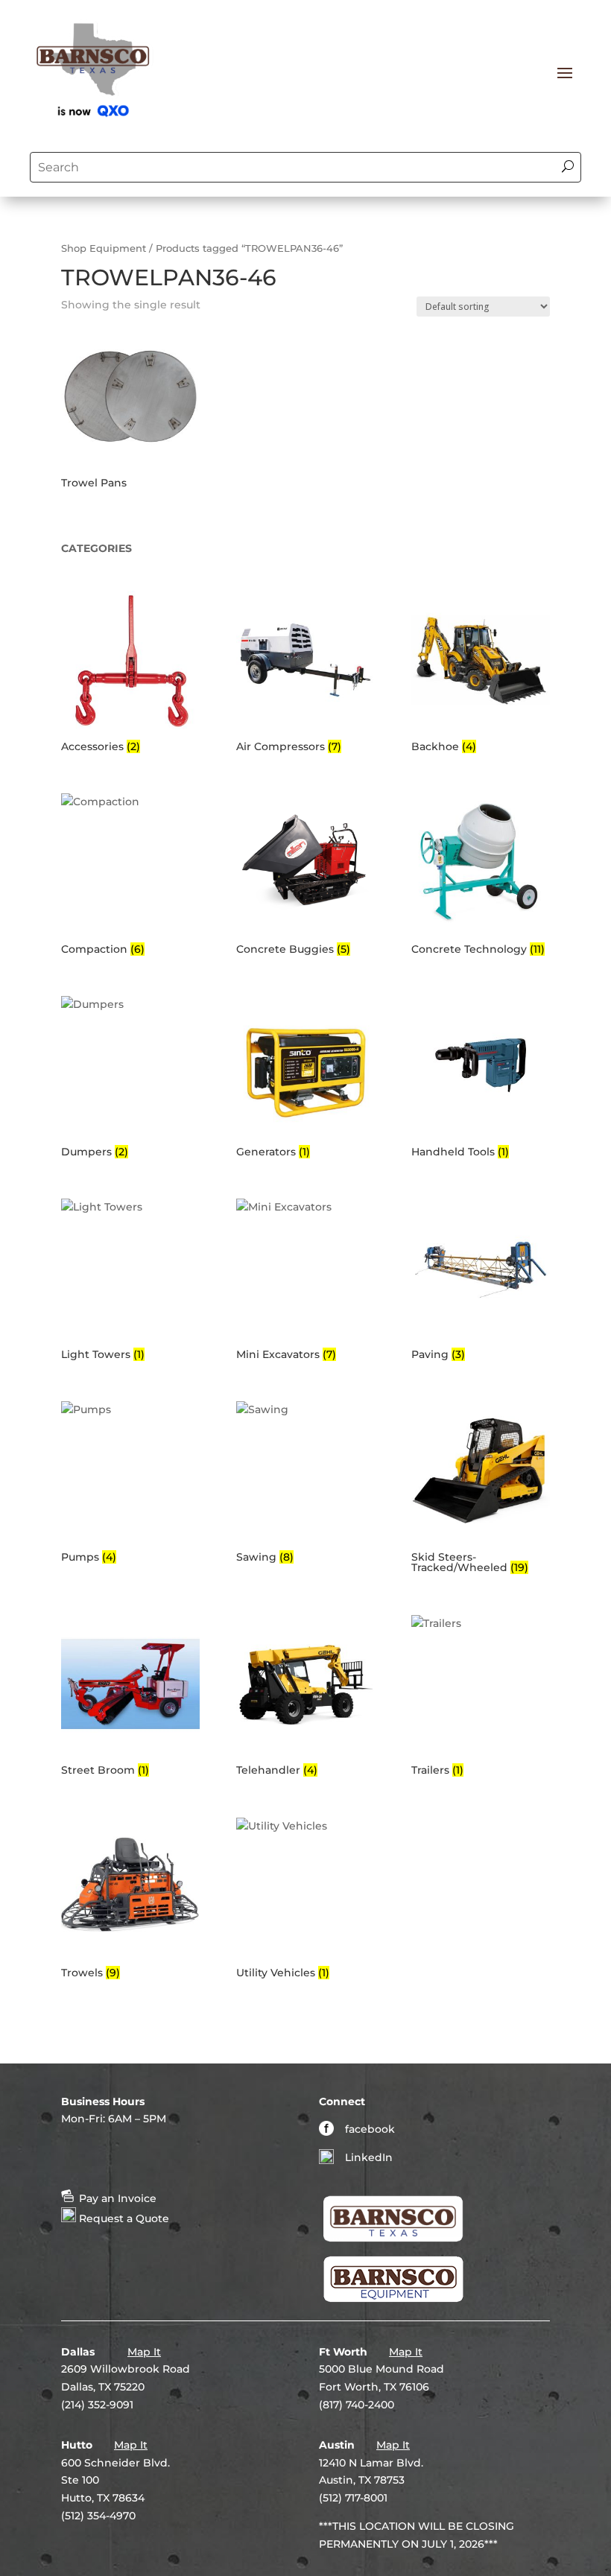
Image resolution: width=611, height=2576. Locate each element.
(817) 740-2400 (357, 2405)
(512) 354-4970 (98, 2516)
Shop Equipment (104, 248)
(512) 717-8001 (353, 2498)
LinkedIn (369, 2157)
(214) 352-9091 (97, 2405)
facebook (370, 2129)
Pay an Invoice (116, 2198)
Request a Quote (123, 2218)
